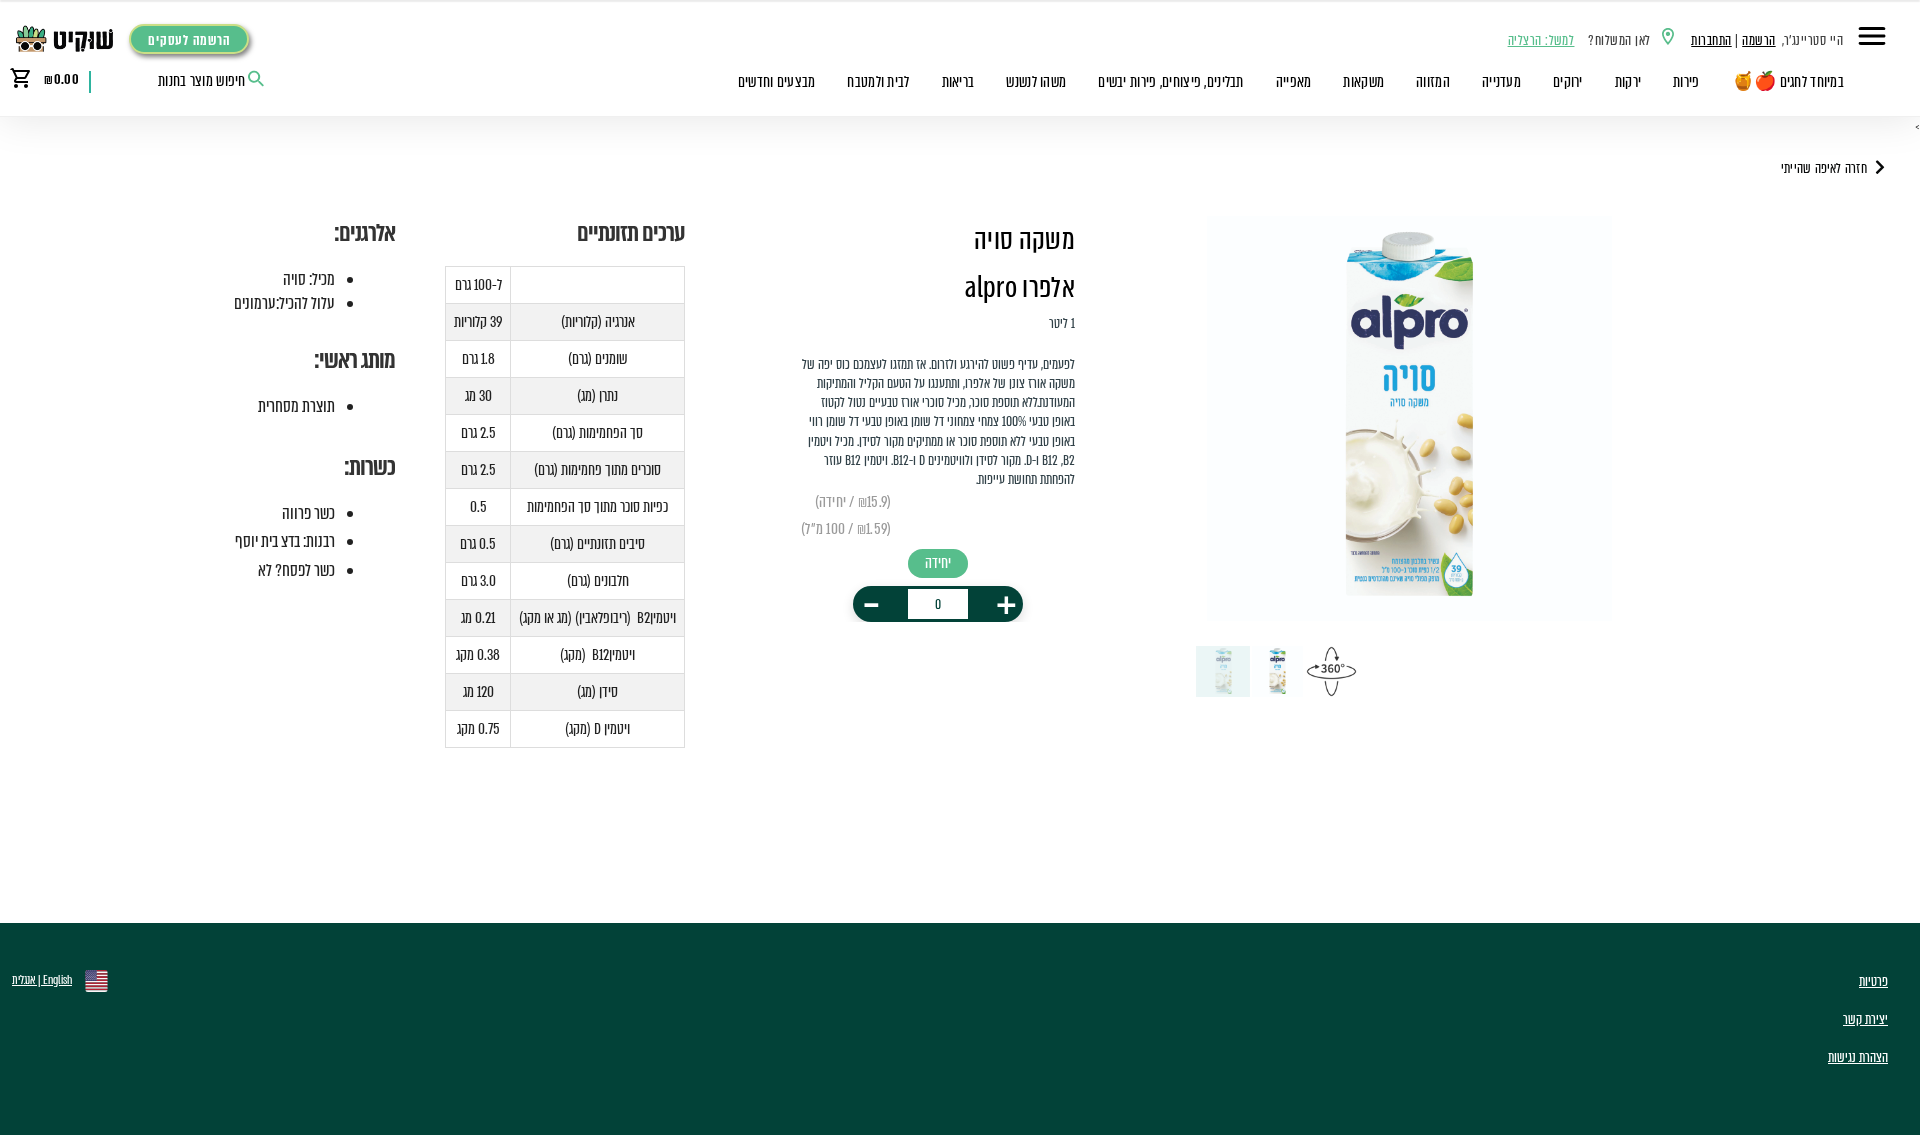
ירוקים (1568, 82)
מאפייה (1294, 82)
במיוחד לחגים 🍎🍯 (1788, 82)
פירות (1686, 82)
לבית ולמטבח (878, 82)
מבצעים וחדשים (777, 82)
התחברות (1711, 40)
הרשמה (1758, 40)
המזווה (1433, 82)
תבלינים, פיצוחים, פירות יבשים (1170, 82)
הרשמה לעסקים (189, 40)
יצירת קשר (1865, 1019)
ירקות (1628, 82)
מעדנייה (1501, 82)
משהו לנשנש (1036, 82)
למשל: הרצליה (1541, 40)
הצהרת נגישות (1858, 1057)
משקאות (1363, 82)
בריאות (958, 82)
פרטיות (1873, 981)
